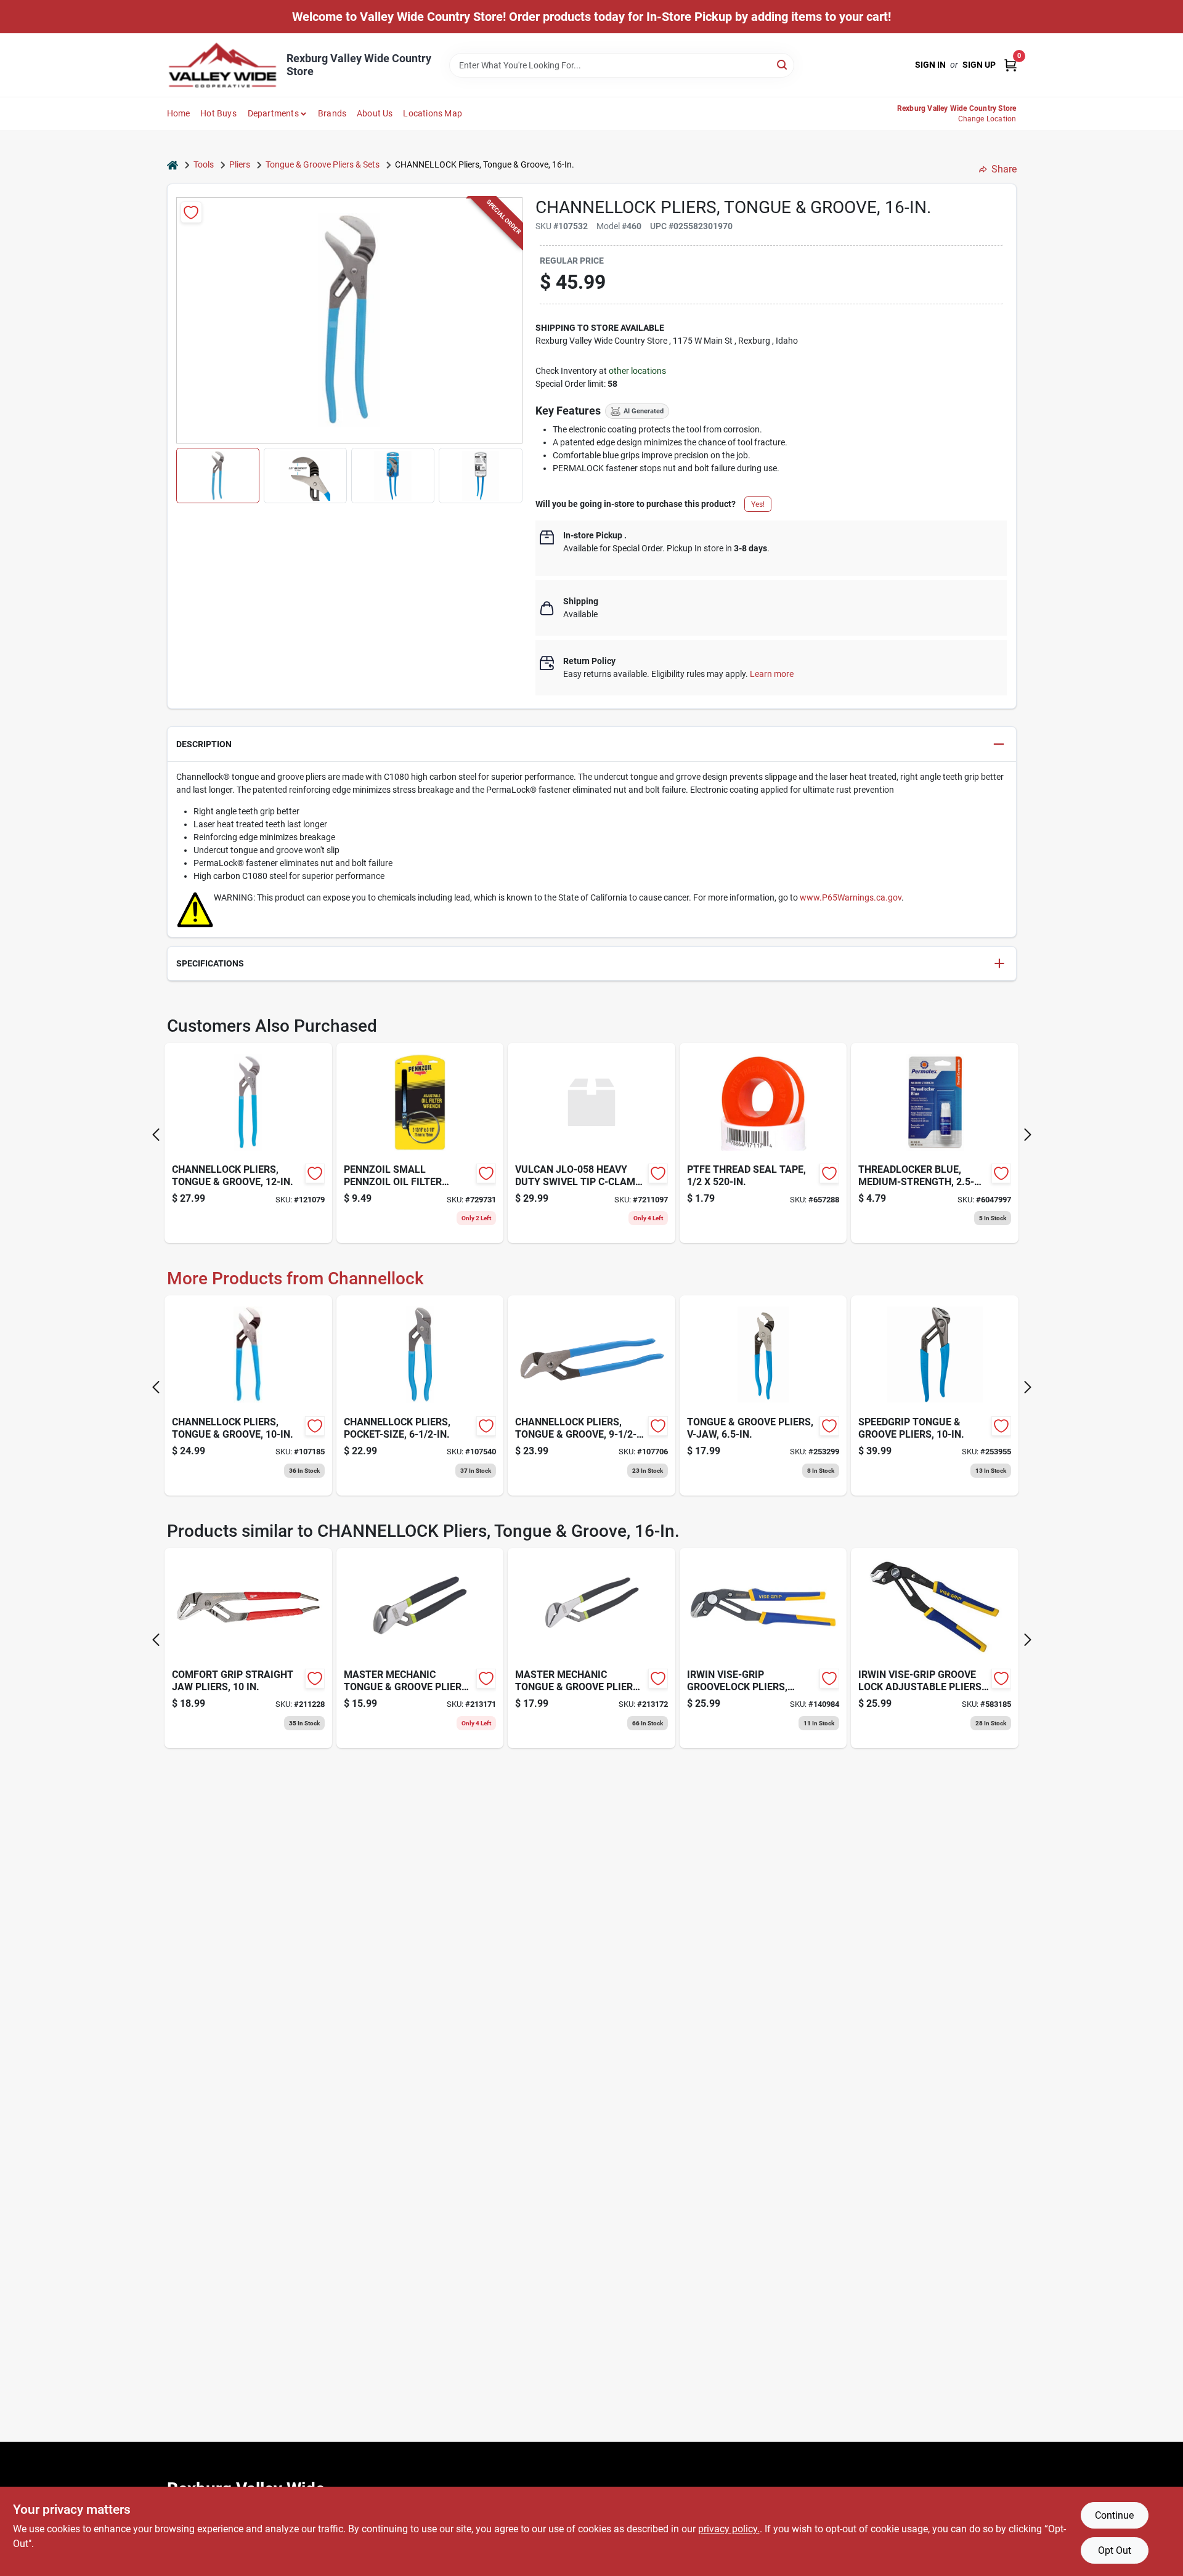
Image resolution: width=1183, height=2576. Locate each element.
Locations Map (433, 113)
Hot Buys (218, 113)
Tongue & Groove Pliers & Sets (323, 164)
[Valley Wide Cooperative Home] (222, 65)
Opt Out (1115, 2550)
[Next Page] (1028, 1135)
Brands (332, 113)
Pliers (240, 164)
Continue (1114, 2515)
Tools (204, 164)
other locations (637, 371)
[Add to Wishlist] (191, 212)
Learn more (772, 674)
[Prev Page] (156, 1135)
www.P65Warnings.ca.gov (851, 897)
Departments (273, 113)
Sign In (930, 65)
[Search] (783, 64)
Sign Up (979, 65)
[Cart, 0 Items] (1010, 65)
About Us (375, 113)
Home (179, 113)
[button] (218, 476)
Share (1004, 169)
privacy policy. (729, 2529)
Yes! (758, 504)
